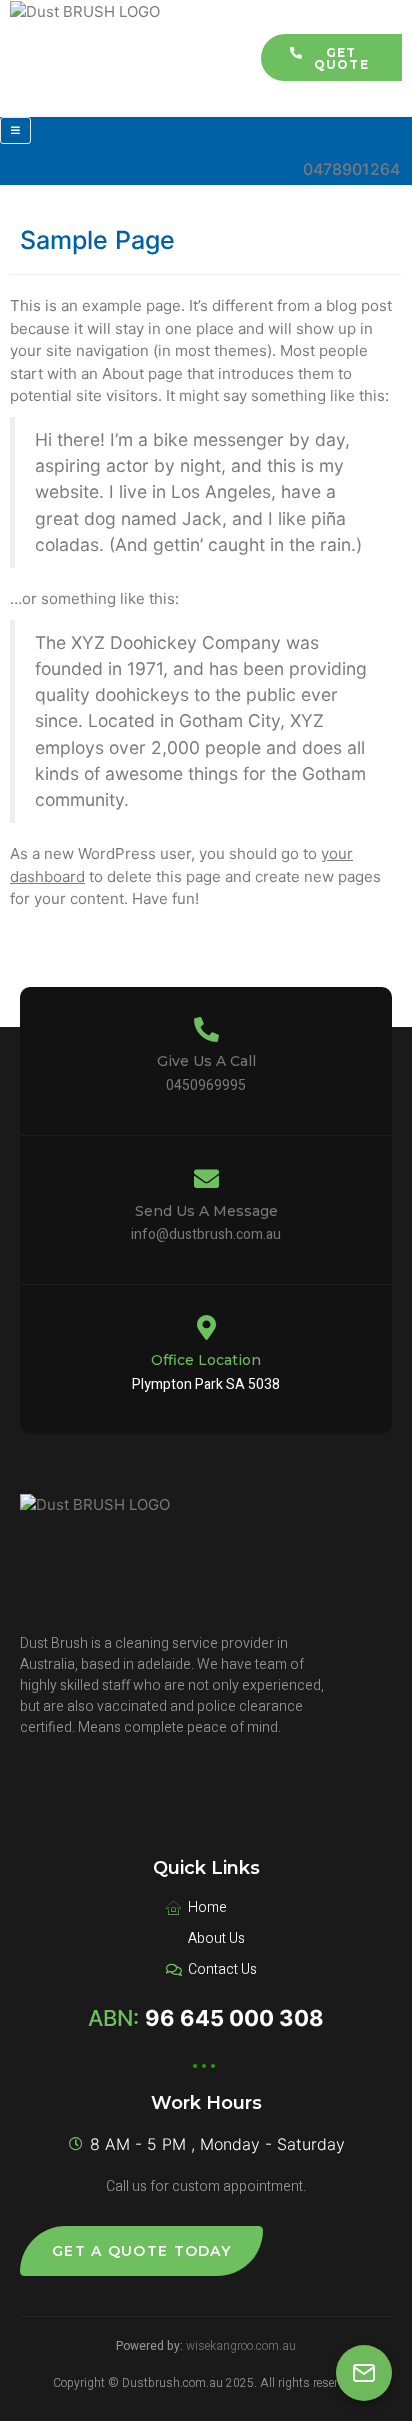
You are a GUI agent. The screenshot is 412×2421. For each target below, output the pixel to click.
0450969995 (206, 1085)
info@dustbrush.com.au (206, 1234)
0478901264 (351, 169)
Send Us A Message (206, 1211)
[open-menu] (15, 130)
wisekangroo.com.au (241, 2346)
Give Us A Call (206, 1061)
